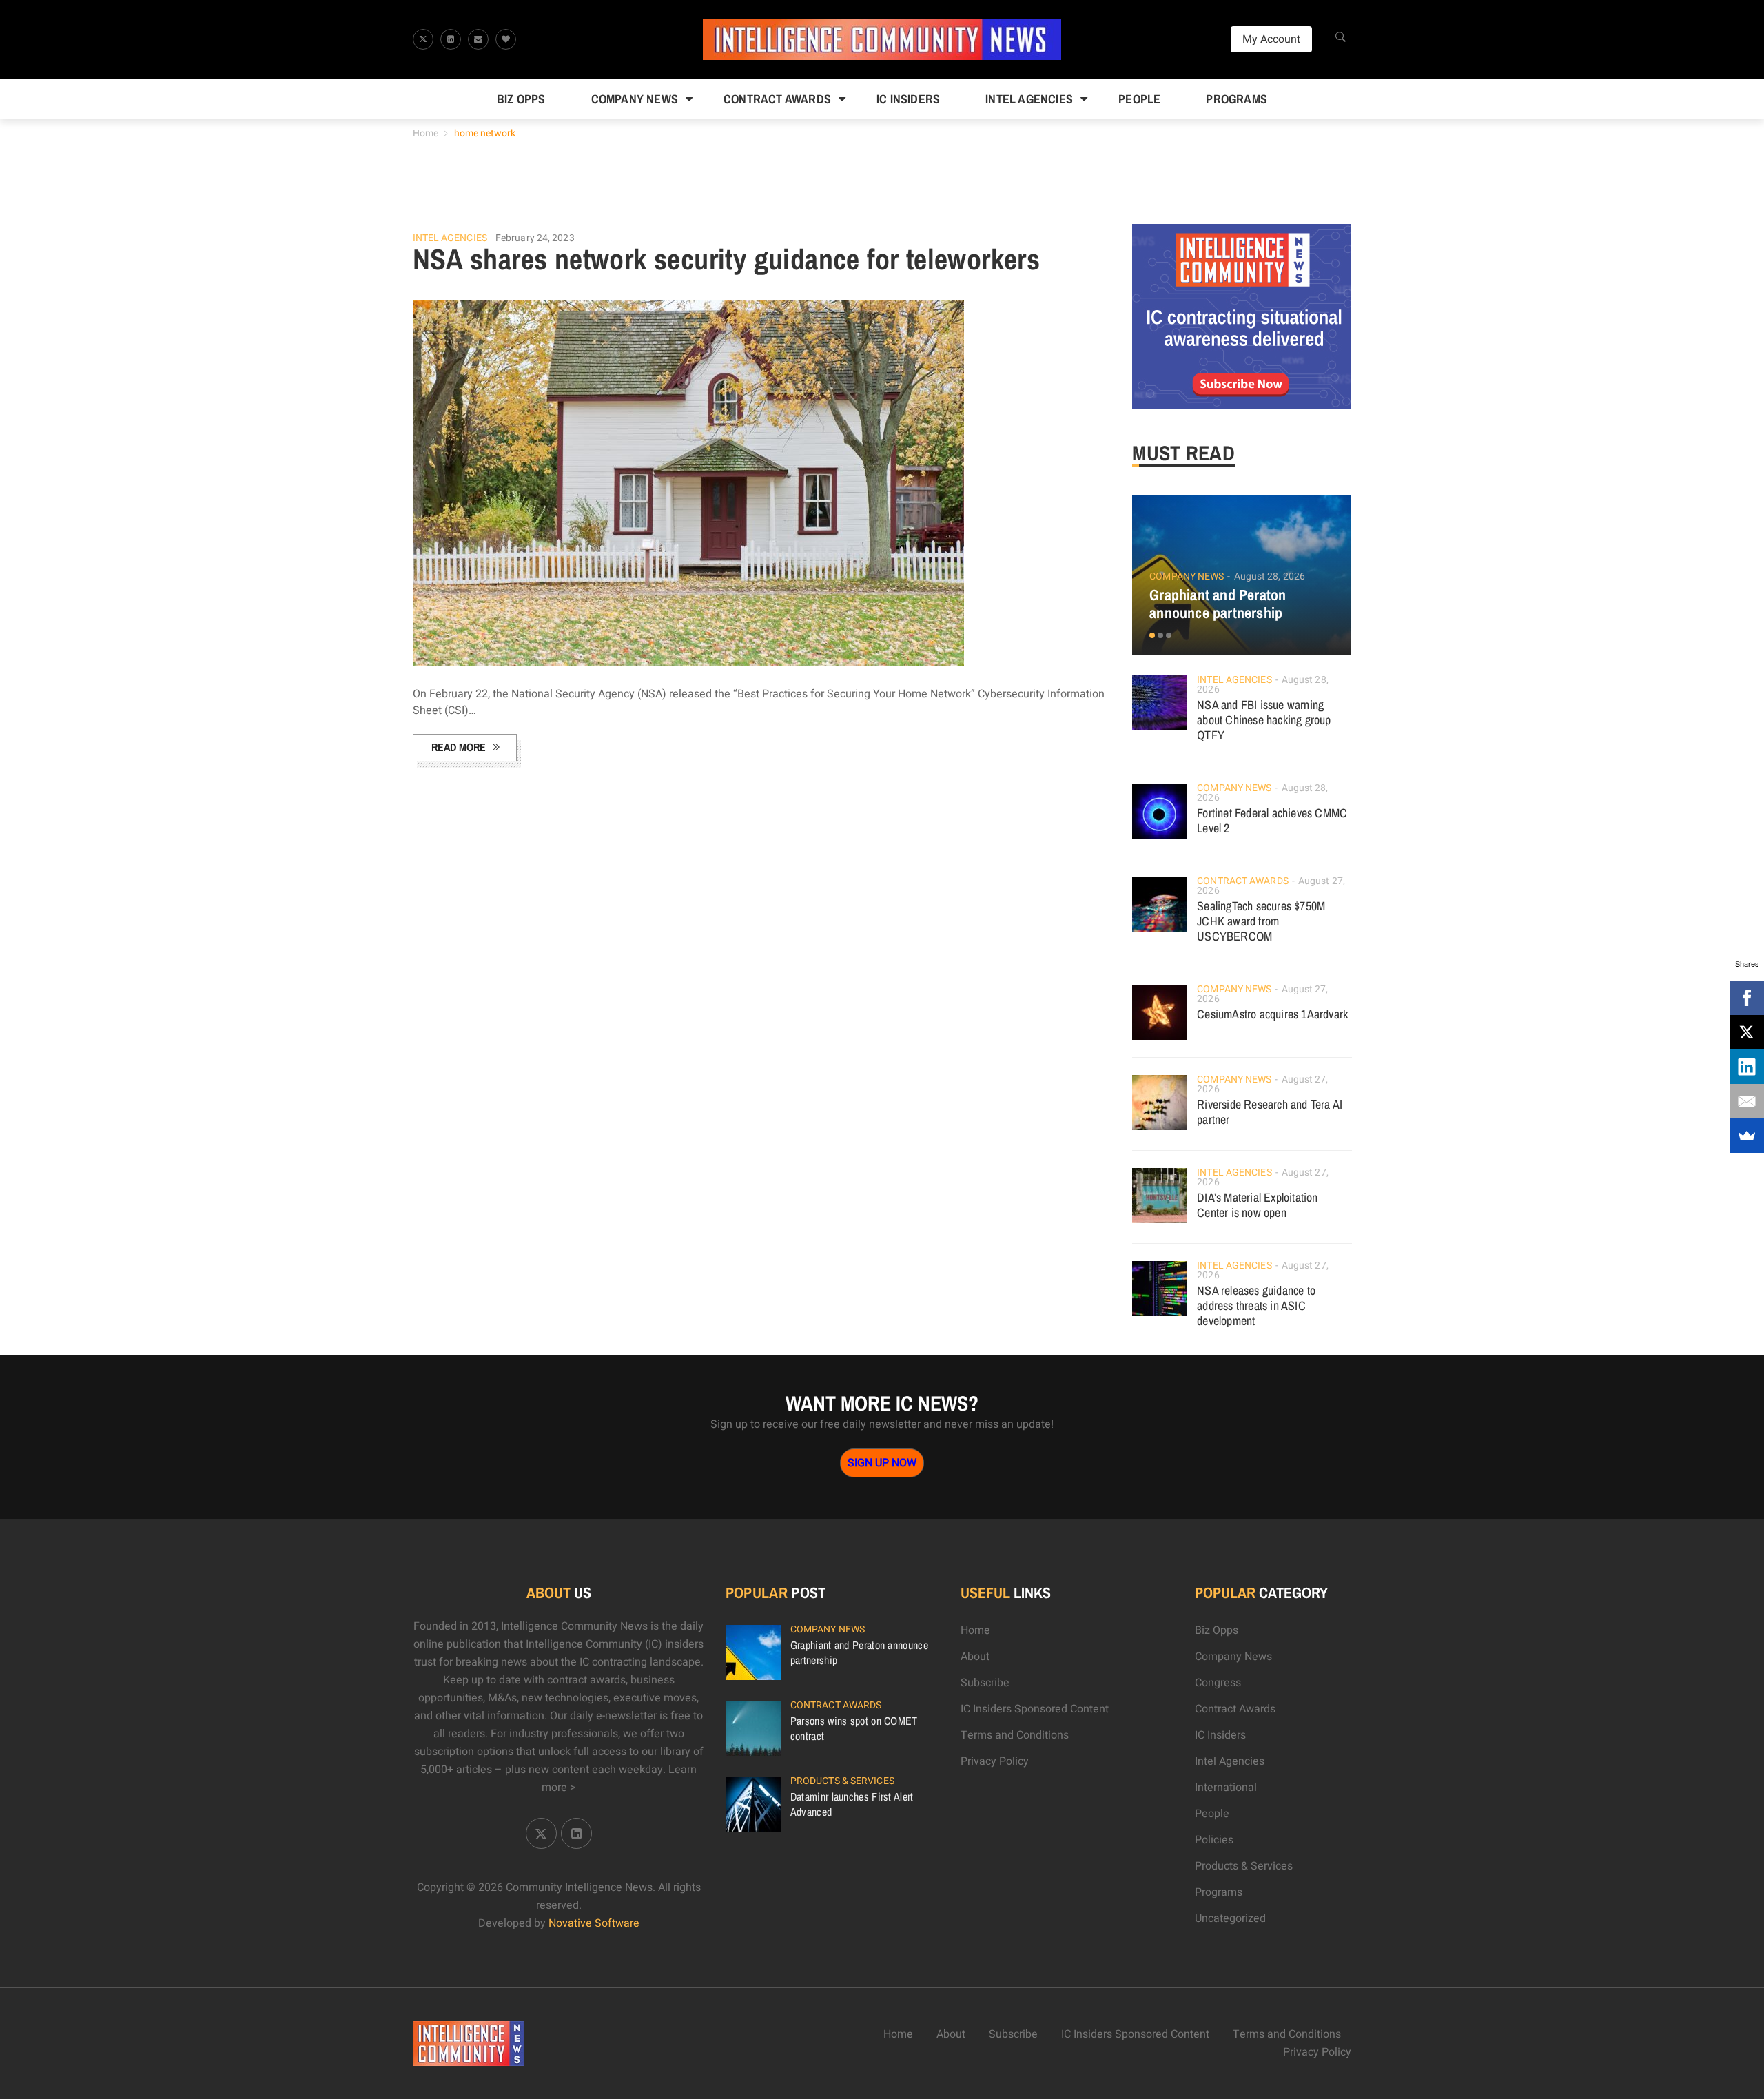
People (1139, 99)
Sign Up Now (882, 1463)
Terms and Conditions (1015, 1735)
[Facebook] (1747, 998)
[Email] (1747, 1101)
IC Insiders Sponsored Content (1035, 1709)
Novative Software (594, 1923)
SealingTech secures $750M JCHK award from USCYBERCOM (1261, 921)
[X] (1747, 1032)
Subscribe (985, 1683)
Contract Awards (777, 99)
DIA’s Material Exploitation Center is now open (1257, 1205)
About (975, 1657)
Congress (1218, 1683)
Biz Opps (521, 99)
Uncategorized (1230, 1918)
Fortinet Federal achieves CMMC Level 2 (1272, 820)
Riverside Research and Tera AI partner (1270, 1112)
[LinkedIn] (1747, 1067)
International (1226, 1788)
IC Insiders (908, 99)
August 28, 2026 (1270, 576)
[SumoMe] (1747, 1136)
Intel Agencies (1029, 99)
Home (425, 133)
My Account (1271, 39)
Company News (635, 99)
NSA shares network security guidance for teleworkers (727, 259)
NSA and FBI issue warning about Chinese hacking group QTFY (1264, 720)
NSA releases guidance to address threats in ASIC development (1256, 1306)
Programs (1237, 99)
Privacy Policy (995, 1761)
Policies (1214, 1840)
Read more (459, 747)
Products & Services (842, 1781)
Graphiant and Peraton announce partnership (1218, 604)
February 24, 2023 (535, 238)
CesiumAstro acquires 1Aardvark (1272, 1014)
